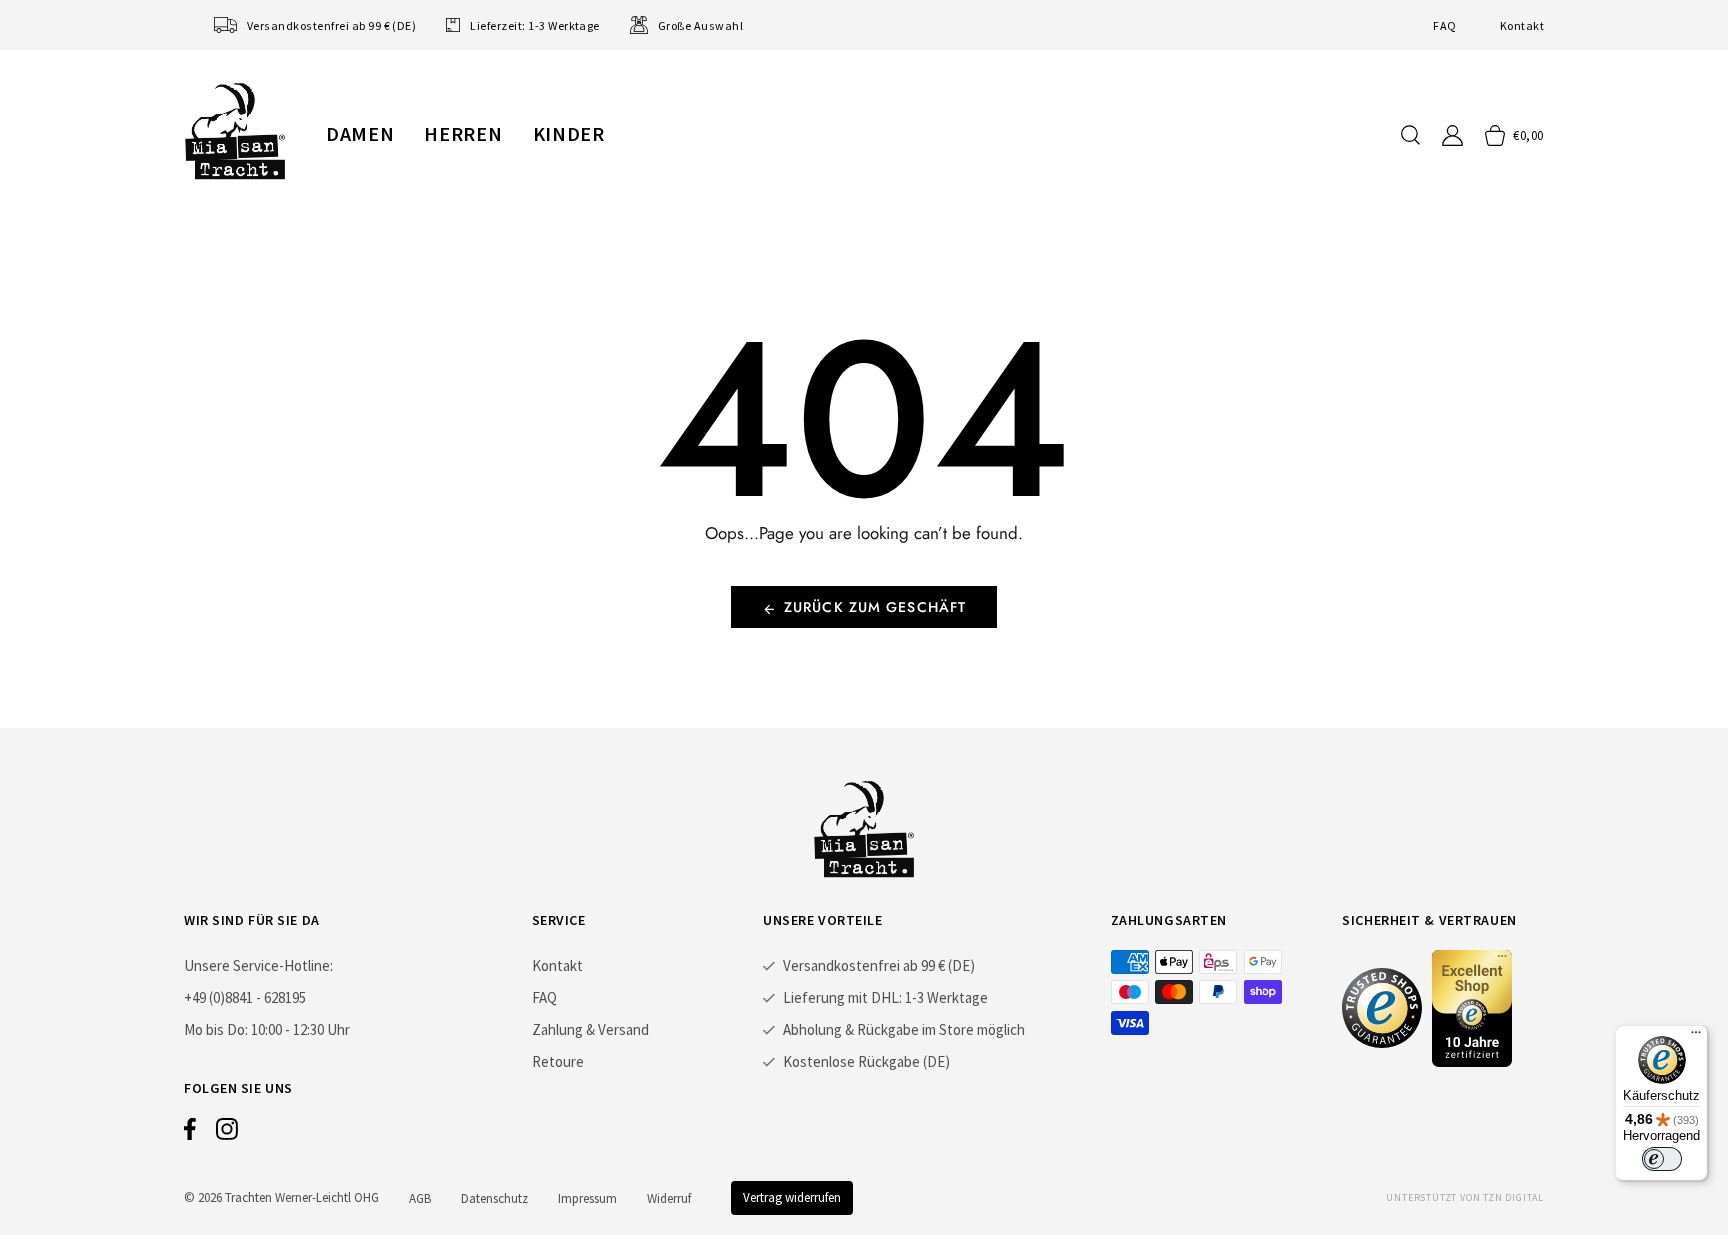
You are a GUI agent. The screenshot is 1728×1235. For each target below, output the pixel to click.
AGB (420, 1198)
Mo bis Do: (216, 1029)
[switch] (1662, 1159)
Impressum (587, 1198)
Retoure (558, 1061)
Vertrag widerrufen (792, 1197)
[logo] (235, 131)
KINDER (569, 133)
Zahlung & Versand (590, 1029)
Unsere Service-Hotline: (258, 965)
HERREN (463, 133)
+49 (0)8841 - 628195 (245, 997)
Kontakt (1522, 25)
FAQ (1444, 25)
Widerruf (669, 1198)
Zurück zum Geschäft (875, 607)
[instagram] (227, 1134)
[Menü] (1696, 1037)
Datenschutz (494, 1198)
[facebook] (190, 1134)
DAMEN (360, 133)
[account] (1452, 135)
